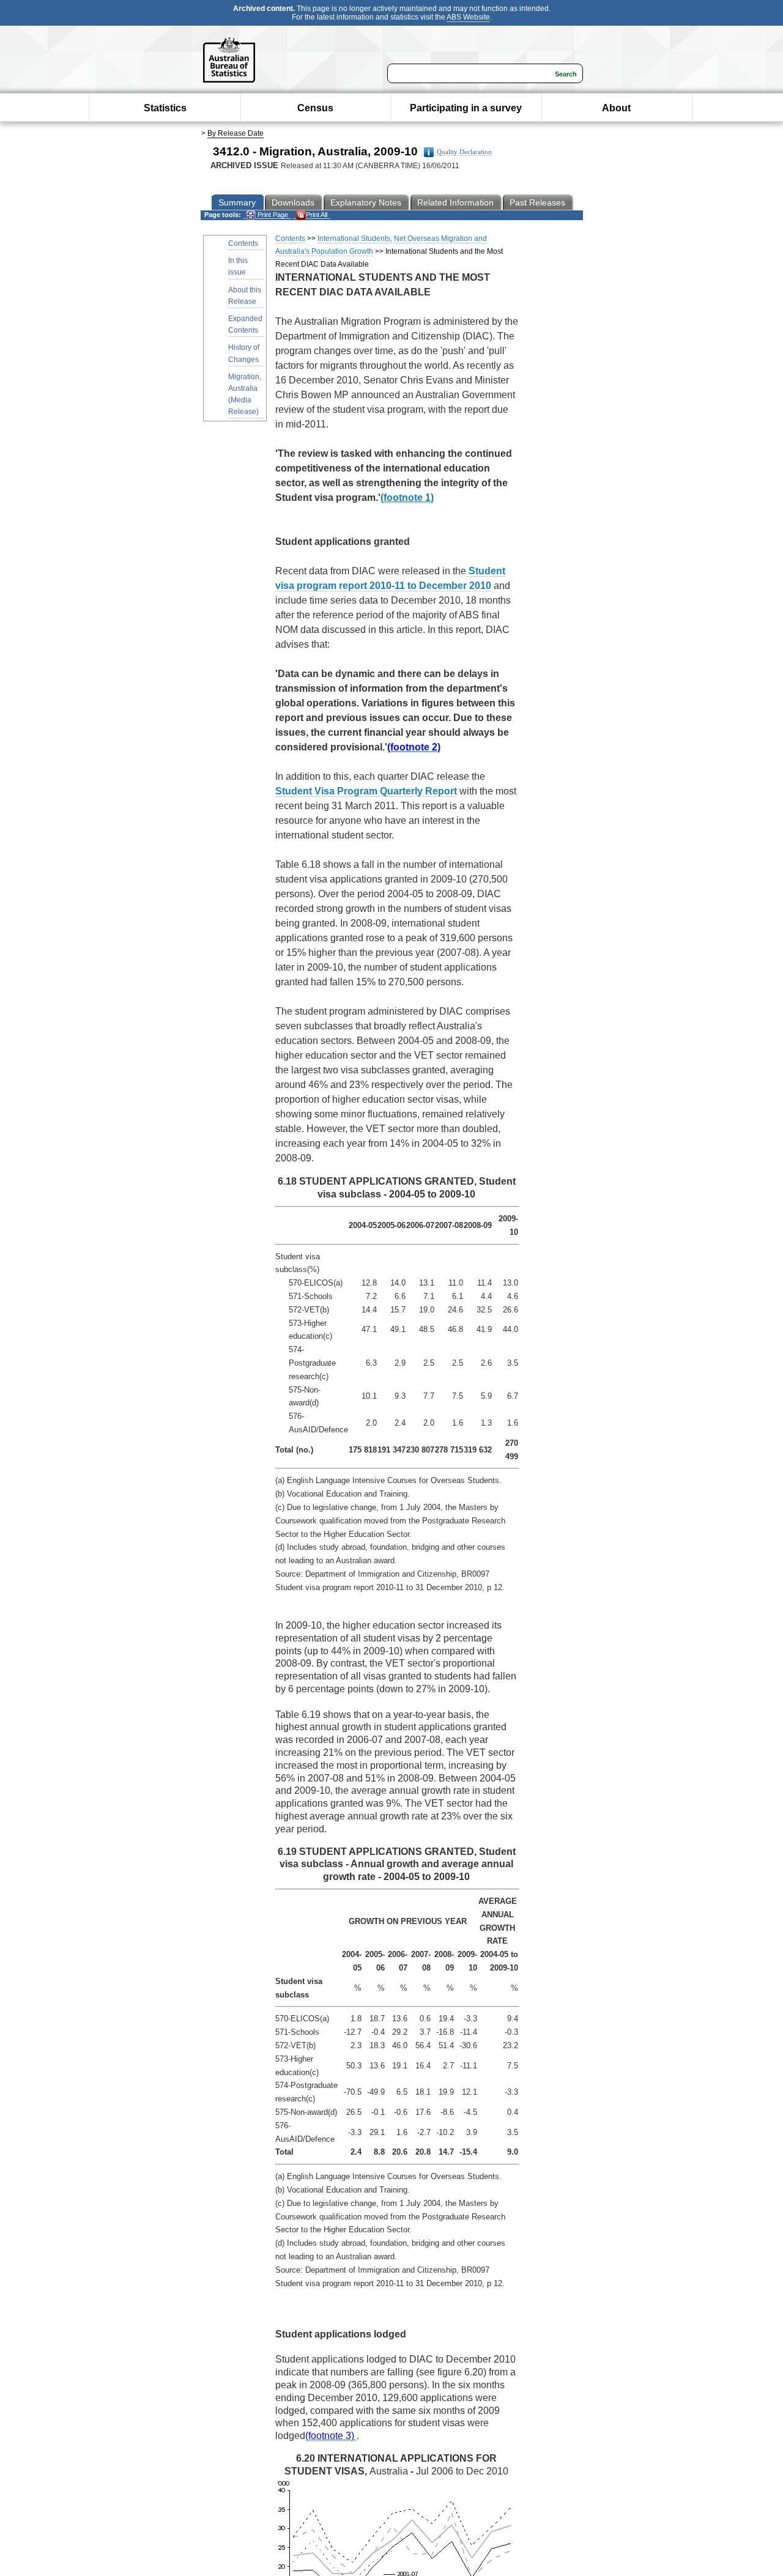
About (616, 108)
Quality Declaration (464, 152)
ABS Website (468, 17)
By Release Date (236, 133)
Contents (243, 243)
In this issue (238, 266)
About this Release (245, 296)
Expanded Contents (245, 324)
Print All (317, 215)
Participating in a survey (466, 108)
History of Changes (244, 353)
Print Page (272, 215)
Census (315, 108)
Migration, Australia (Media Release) (245, 394)
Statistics (165, 108)
